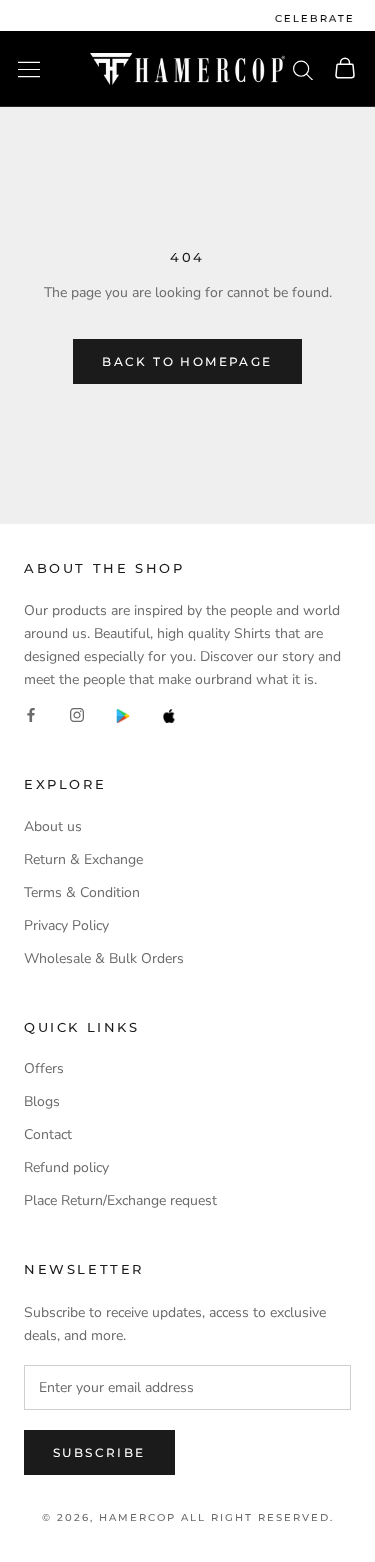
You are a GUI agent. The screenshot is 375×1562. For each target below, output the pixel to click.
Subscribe (99, 1452)
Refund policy (66, 1167)
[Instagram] (77, 714)
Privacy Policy (66, 925)
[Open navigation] (29, 69)
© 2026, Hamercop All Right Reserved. (188, 1517)
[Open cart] (345, 69)
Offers (44, 1068)
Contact (48, 1134)
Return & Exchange (83, 859)
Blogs (42, 1101)
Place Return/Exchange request (120, 1200)
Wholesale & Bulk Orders (104, 958)
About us (53, 826)
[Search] (303, 69)
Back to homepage (187, 361)
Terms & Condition (82, 892)
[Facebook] (31, 714)
